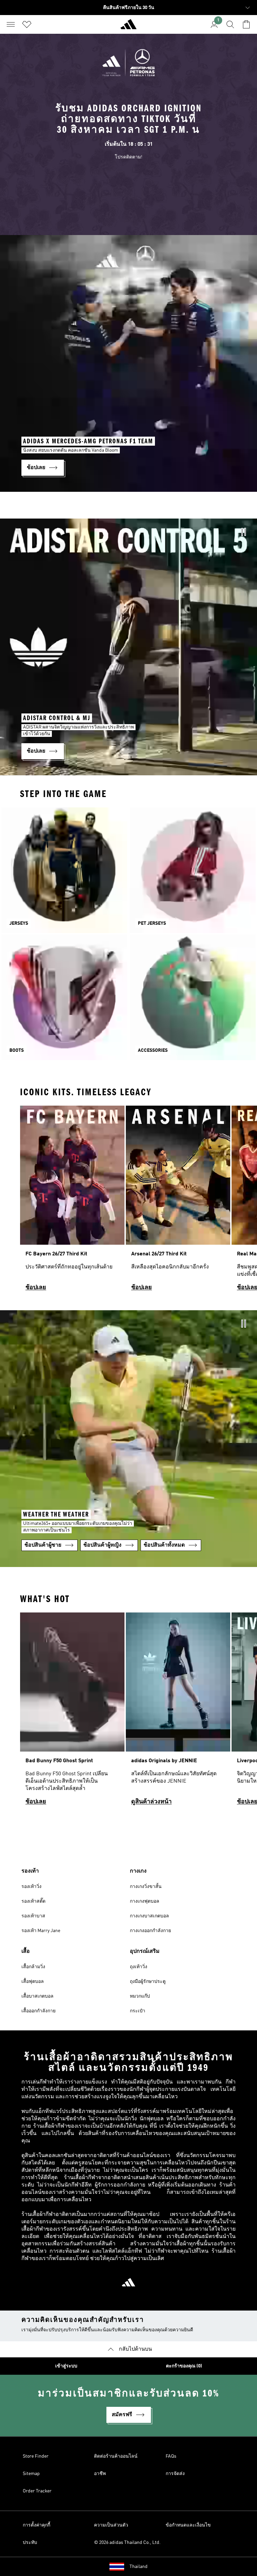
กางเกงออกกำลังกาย (150, 1931)
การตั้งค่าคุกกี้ (36, 2525)
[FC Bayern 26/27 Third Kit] (72, 1201)
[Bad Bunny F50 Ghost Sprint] (72, 1712)
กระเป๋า (138, 2011)
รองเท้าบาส (33, 1916)
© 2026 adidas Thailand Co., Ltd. (127, 2543)
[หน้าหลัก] (128, 27)
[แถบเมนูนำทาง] (11, 24)
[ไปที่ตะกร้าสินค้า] (246, 24)
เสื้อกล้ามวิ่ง (33, 1967)
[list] (128, 1201)
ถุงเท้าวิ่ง (139, 1967)
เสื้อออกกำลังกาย (38, 2011)
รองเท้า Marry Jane (41, 1931)
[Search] (230, 24)
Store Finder (36, 2456)
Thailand (139, 2567)
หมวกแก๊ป (140, 1996)
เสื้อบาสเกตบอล (37, 1996)
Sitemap (31, 2474)
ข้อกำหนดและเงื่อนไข (188, 2525)
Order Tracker (37, 2491)
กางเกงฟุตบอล (145, 1901)
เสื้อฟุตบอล (33, 1982)
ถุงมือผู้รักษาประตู (148, 1982)
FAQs (171, 2456)
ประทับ (30, 2543)
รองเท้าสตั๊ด (33, 1901)
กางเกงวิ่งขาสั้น (146, 1887)
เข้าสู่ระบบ (66, 2366)
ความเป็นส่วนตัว (111, 2525)
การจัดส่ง (175, 2474)
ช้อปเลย (36, 1287)
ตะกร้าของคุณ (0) (184, 2366)
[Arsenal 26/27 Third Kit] (178, 1201)
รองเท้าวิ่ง (31, 1887)
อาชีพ (100, 2474)
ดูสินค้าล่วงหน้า (151, 1802)
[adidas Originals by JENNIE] (178, 1712)
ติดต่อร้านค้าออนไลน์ (116, 2456)
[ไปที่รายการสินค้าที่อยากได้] (27, 24)
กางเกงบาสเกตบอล (149, 1916)
